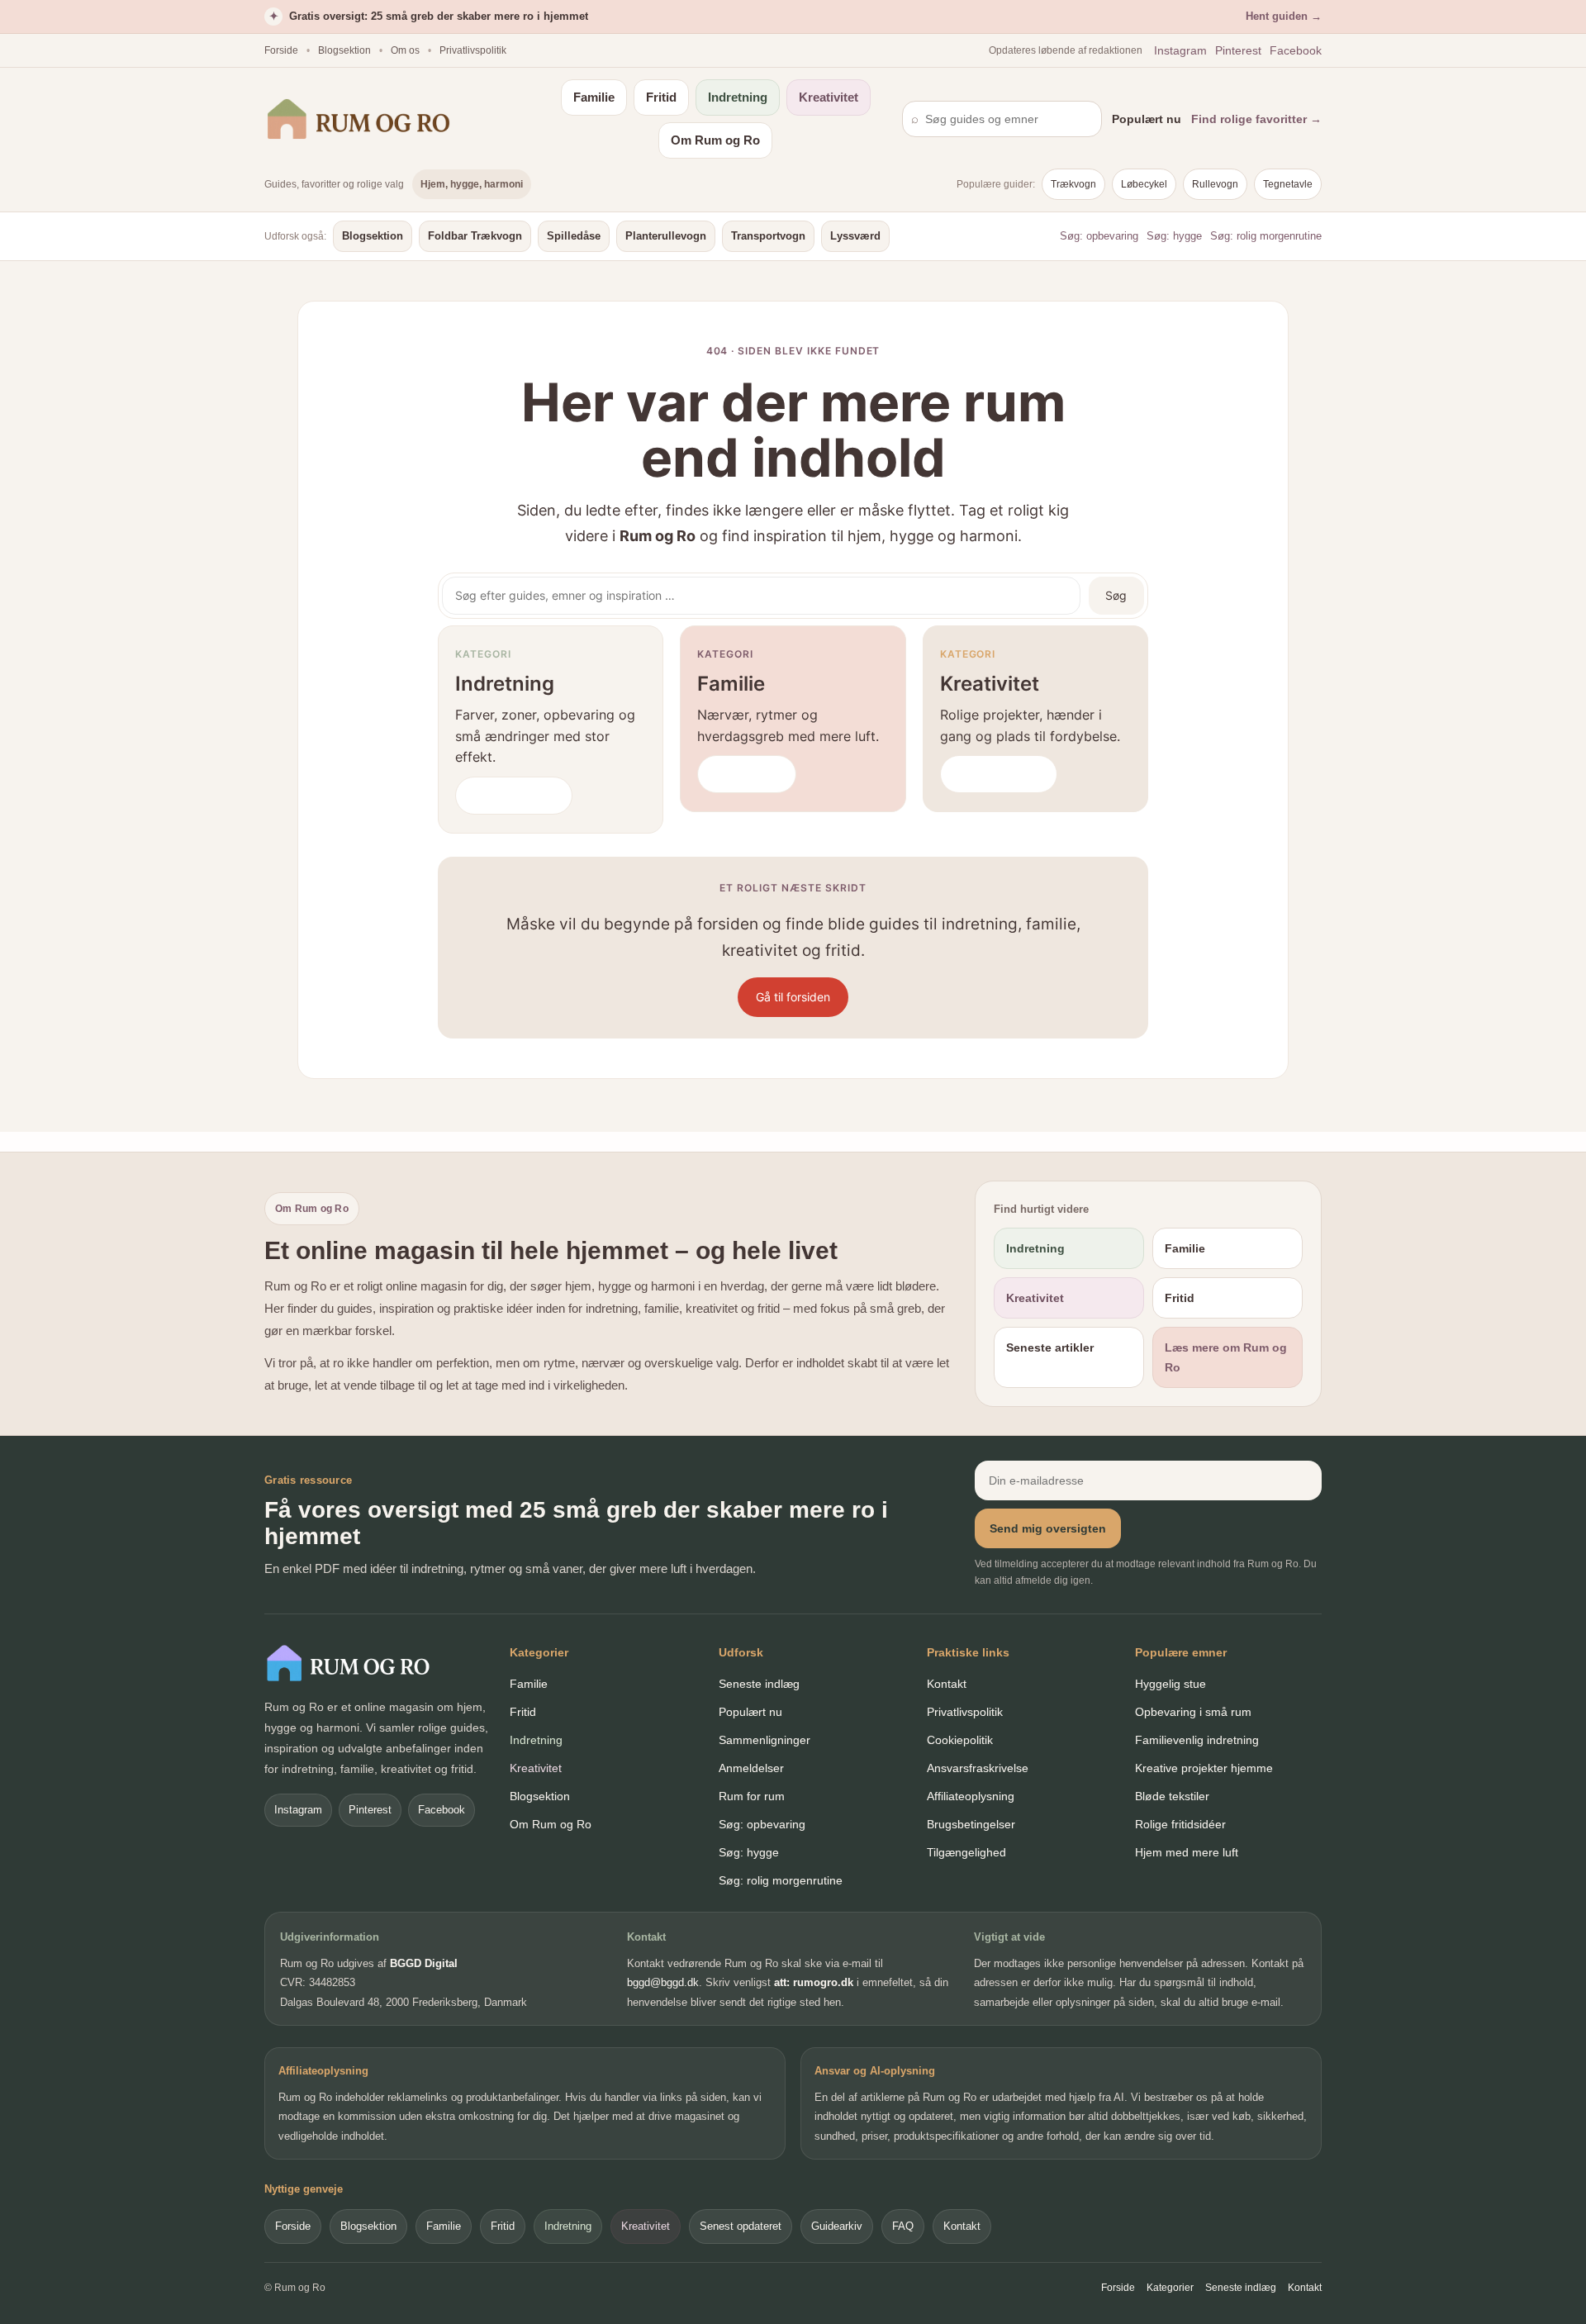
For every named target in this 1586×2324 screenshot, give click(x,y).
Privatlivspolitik (473, 50)
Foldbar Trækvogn (475, 236)
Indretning (738, 97)
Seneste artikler (1050, 1347)
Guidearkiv (837, 2226)
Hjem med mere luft (1187, 1852)
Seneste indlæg (759, 1684)
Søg (1116, 595)
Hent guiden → (1284, 16)
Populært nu (1147, 119)
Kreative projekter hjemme (1204, 1768)
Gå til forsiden (793, 997)
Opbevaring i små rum (1193, 1712)
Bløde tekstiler (1172, 1796)
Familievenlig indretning (1197, 1740)
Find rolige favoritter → (1256, 119)
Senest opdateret (741, 2226)
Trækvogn (1073, 184)
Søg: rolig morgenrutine (1266, 236)
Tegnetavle (1288, 184)
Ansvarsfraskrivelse (978, 1768)
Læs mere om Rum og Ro (1226, 1357)
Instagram (1180, 50)
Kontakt (947, 1684)
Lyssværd (855, 236)
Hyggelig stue (1171, 1684)
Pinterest (1238, 50)
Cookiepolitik (960, 1740)
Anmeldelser (751, 1768)
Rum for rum (752, 1796)
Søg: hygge (1174, 236)
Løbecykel (1144, 184)
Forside (281, 50)
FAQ (903, 2226)
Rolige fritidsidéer (1180, 1824)
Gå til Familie (747, 774)
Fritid (661, 97)
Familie (594, 97)
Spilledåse (574, 236)
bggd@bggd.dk (663, 1982)
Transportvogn (768, 236)
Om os (405, 50)
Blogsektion (344, 50)
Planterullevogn (666, 236)
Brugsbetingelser (971, 1824)
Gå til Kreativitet (999, 774)
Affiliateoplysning (971, 1796)
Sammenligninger (765, 1740)
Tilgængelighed (966, 1852)
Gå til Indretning (514, 795)
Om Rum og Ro (715, 140)
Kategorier (1170, 2288)
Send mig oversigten (1048, 1528)
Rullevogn (1215, 184)
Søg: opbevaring (1099, 236)
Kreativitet (829, 97)
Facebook (1296, 50)
